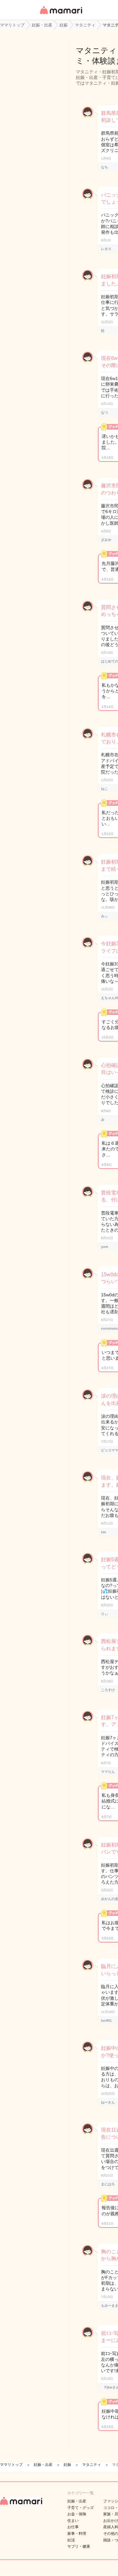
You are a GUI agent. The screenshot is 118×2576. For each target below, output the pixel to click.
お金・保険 (77, 2514)
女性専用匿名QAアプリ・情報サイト (61, 15)
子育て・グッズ (81, 2508)
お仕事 (73, 2527)
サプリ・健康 (79, 2546)
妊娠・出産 (77, 2501)
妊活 (71, 2540)
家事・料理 (77, 2534)
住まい (73, 2521)
